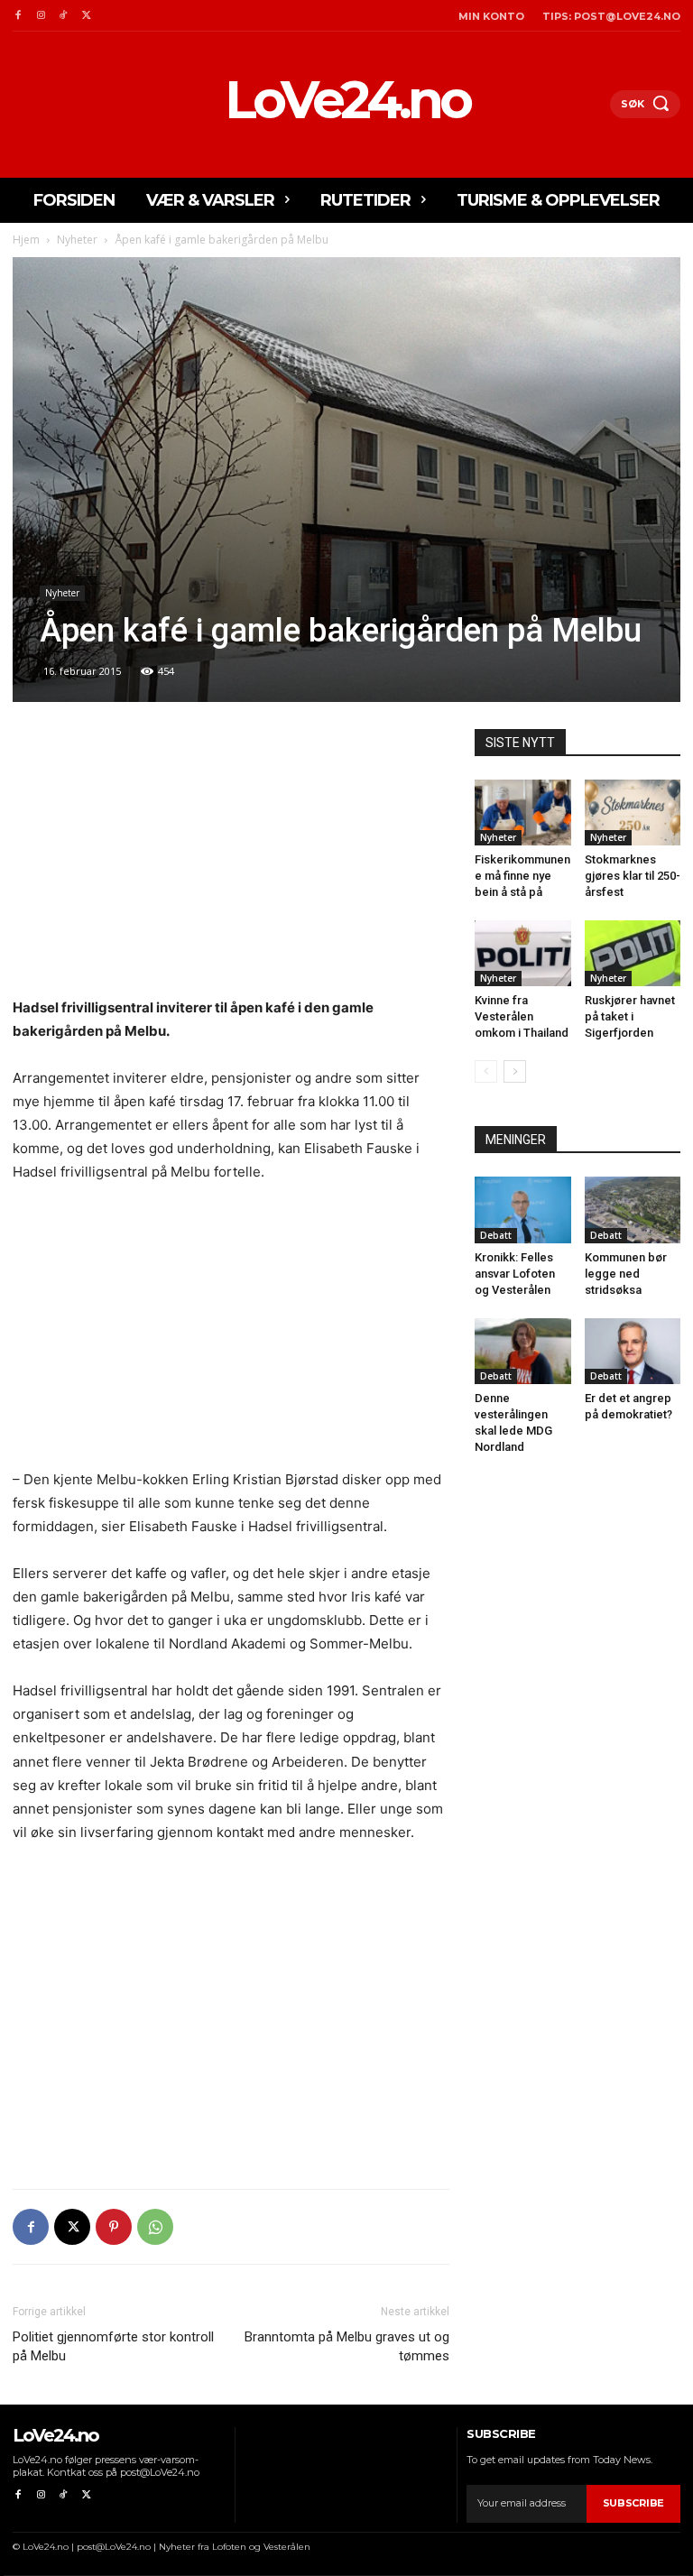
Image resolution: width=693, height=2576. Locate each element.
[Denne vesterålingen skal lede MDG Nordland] (523, 1351)
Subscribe (633, 2503)
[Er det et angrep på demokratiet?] (633, 1351)
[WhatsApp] (155, 2227)
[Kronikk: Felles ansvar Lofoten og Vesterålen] (523, 1210)
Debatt (496, 1235)
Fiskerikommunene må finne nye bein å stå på (522, 876)
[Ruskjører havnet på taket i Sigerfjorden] (633, 953)
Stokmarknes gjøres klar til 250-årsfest (633, 876)
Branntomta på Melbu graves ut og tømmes (347, 2346)
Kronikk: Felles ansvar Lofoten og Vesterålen (515, 1274)
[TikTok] (64, 16)
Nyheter (77, 240)
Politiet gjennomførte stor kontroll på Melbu (113, 2346)
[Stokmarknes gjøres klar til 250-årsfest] (633, 813)
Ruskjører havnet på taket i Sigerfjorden (630, 1016)
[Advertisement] (231, 863)
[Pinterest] (114, 2227)
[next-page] (515, 1071)
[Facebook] (18, 16)
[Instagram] (40, 16)
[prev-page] (486, 1071)
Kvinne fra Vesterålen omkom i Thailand (522, 1016)
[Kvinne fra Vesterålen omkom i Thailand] (523, 953)
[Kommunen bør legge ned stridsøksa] (633, 1210)
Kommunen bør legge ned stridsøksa (626, 1274)
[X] (86, 16)
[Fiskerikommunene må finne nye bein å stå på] (523, 813)
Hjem (26, 240)
